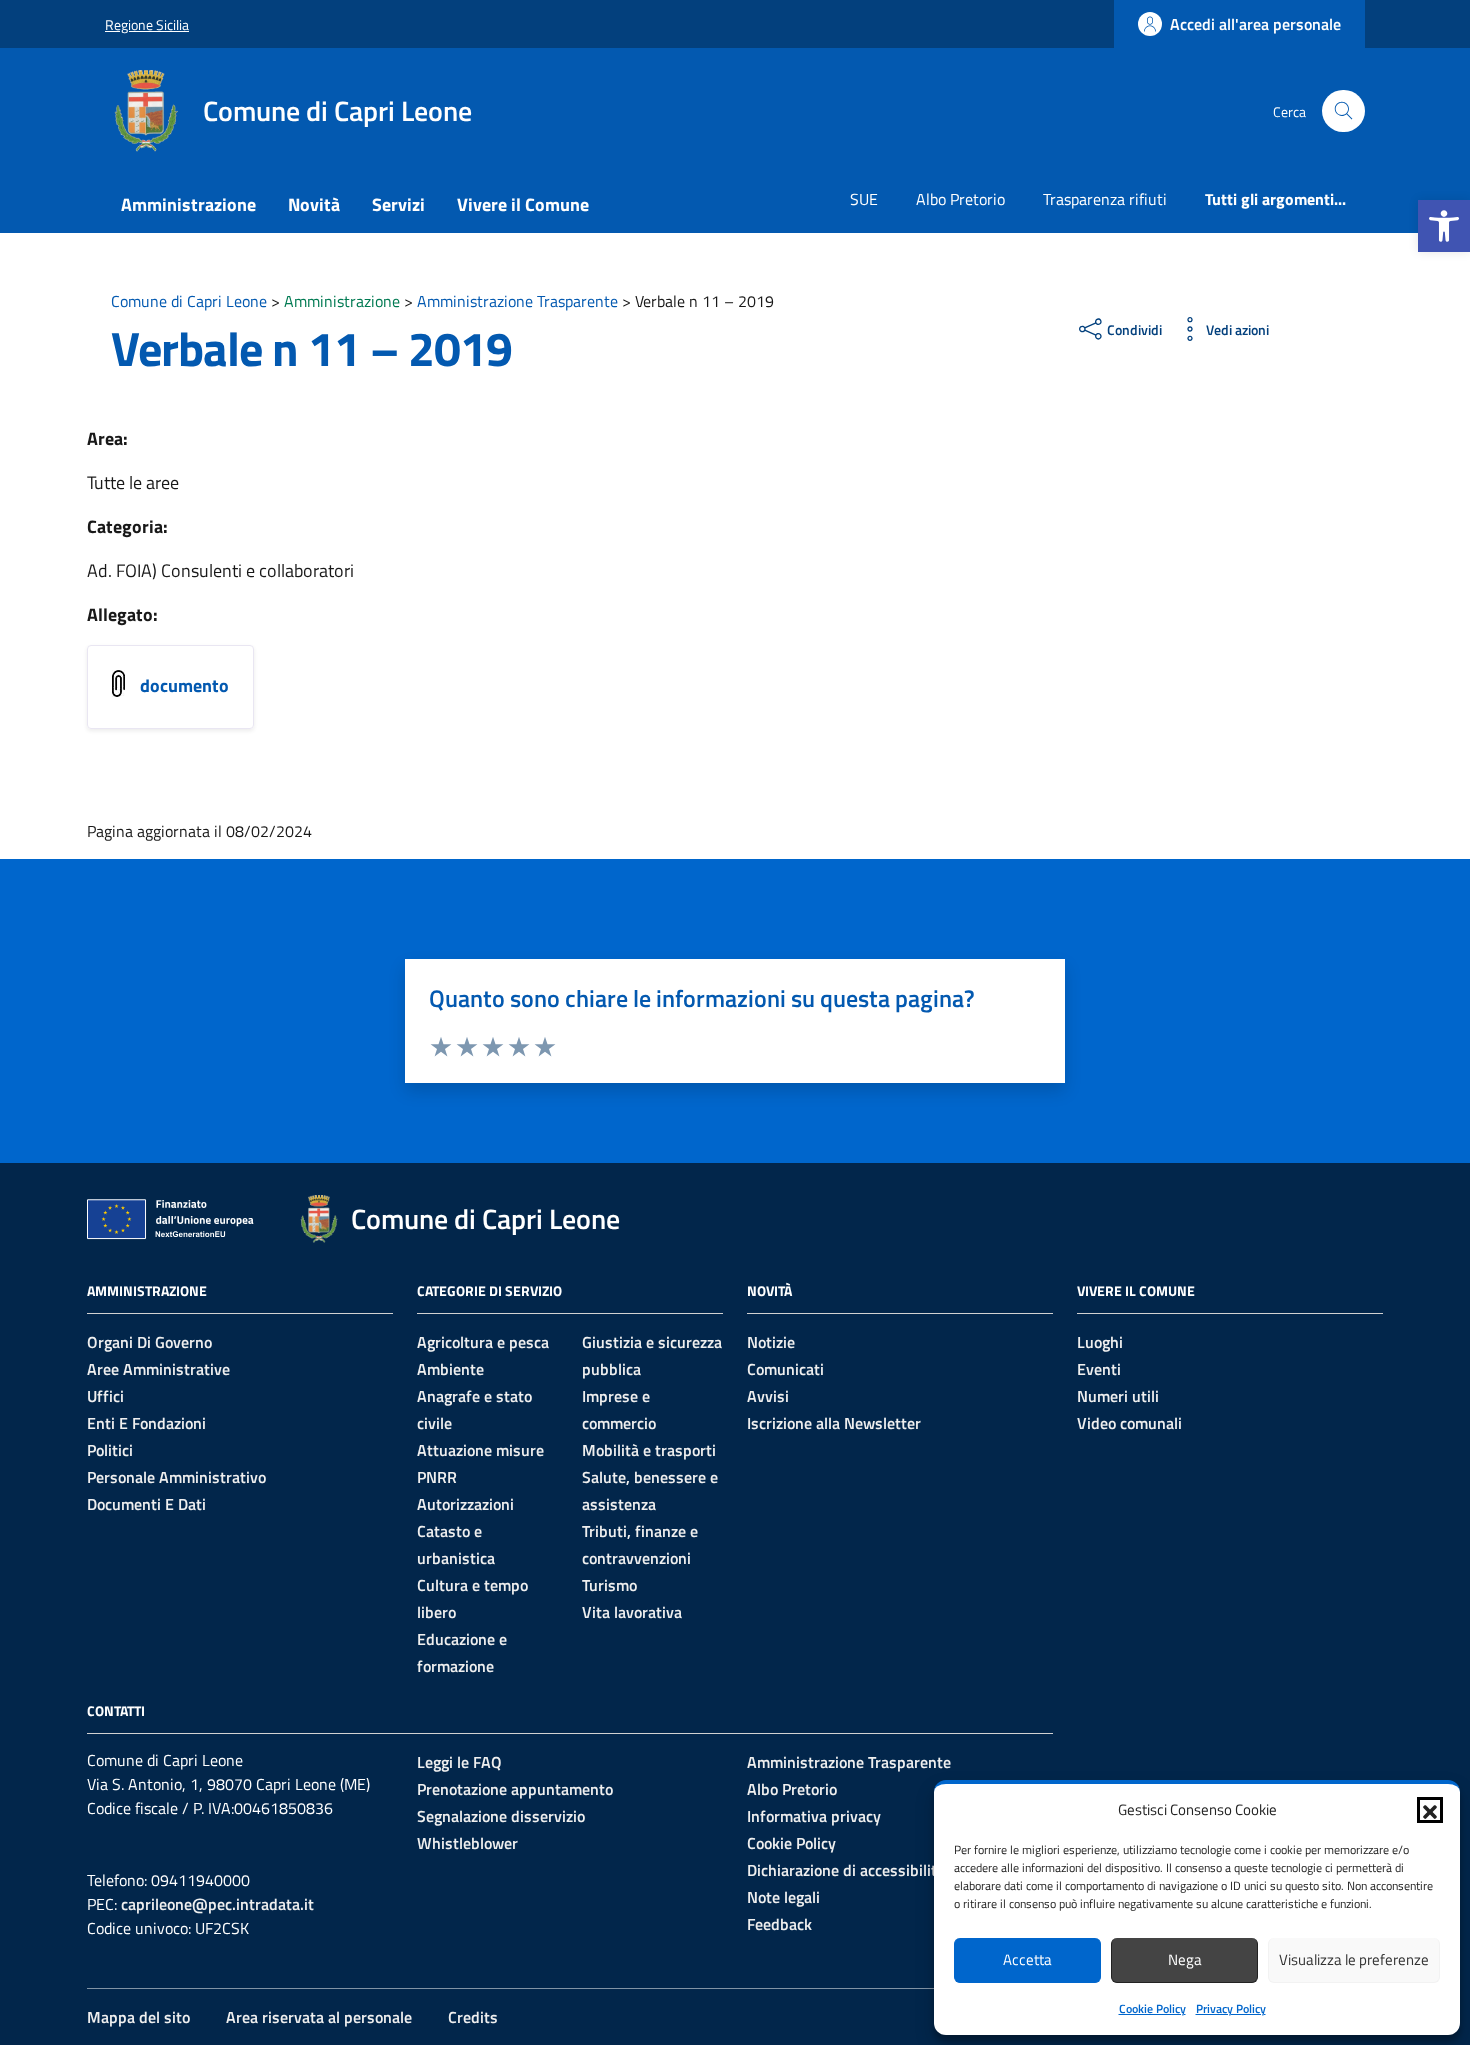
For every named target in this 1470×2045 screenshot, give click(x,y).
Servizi (398, 204)
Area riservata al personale (319, 2017)
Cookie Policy (1152, 2008)
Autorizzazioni (465, 1504)
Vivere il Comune (523, 204)
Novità (314, 204)
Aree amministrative (158, 1369)
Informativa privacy (814, 1816)
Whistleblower (467, 1843)
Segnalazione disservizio (501, 1816)
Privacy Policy (1231, 2008)
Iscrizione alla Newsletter (834, 1423)
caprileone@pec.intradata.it (217, 1904)
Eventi (1099, 1369)
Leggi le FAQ (459, 1762)
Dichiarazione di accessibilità (846, 1870)
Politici (110, 1450)
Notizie (771, 1342)
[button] (1444, 226)
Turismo (609, 1585)
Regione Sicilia (147, 24)
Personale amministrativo (176, 1477)
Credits (473, 2017)
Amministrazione (188, 204)
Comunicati (785, 1369)
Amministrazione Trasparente (849, 1762)
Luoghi (1100, 1342)
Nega (1185, 1959)
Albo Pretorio (960, 199)
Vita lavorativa (632, 1612)
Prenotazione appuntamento (515, 1789)
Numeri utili (1118, 1396)
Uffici (105, 1396)
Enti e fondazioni (146, 1423)
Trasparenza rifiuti (1105, 199)
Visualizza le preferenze (1354, 1959)
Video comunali (1129, 1423)
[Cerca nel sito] (1343, 111)
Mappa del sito (138, 2017)
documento (184, 685)
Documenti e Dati (146, 1504)
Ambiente (450, 1369)
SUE (864, 199)
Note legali (783, 1897)
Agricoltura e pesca (483, 1342)
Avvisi (768, 1396)
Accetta (1027, 1959)
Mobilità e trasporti (649, 1450)
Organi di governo (149, 1342)
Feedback (779, 1924)
